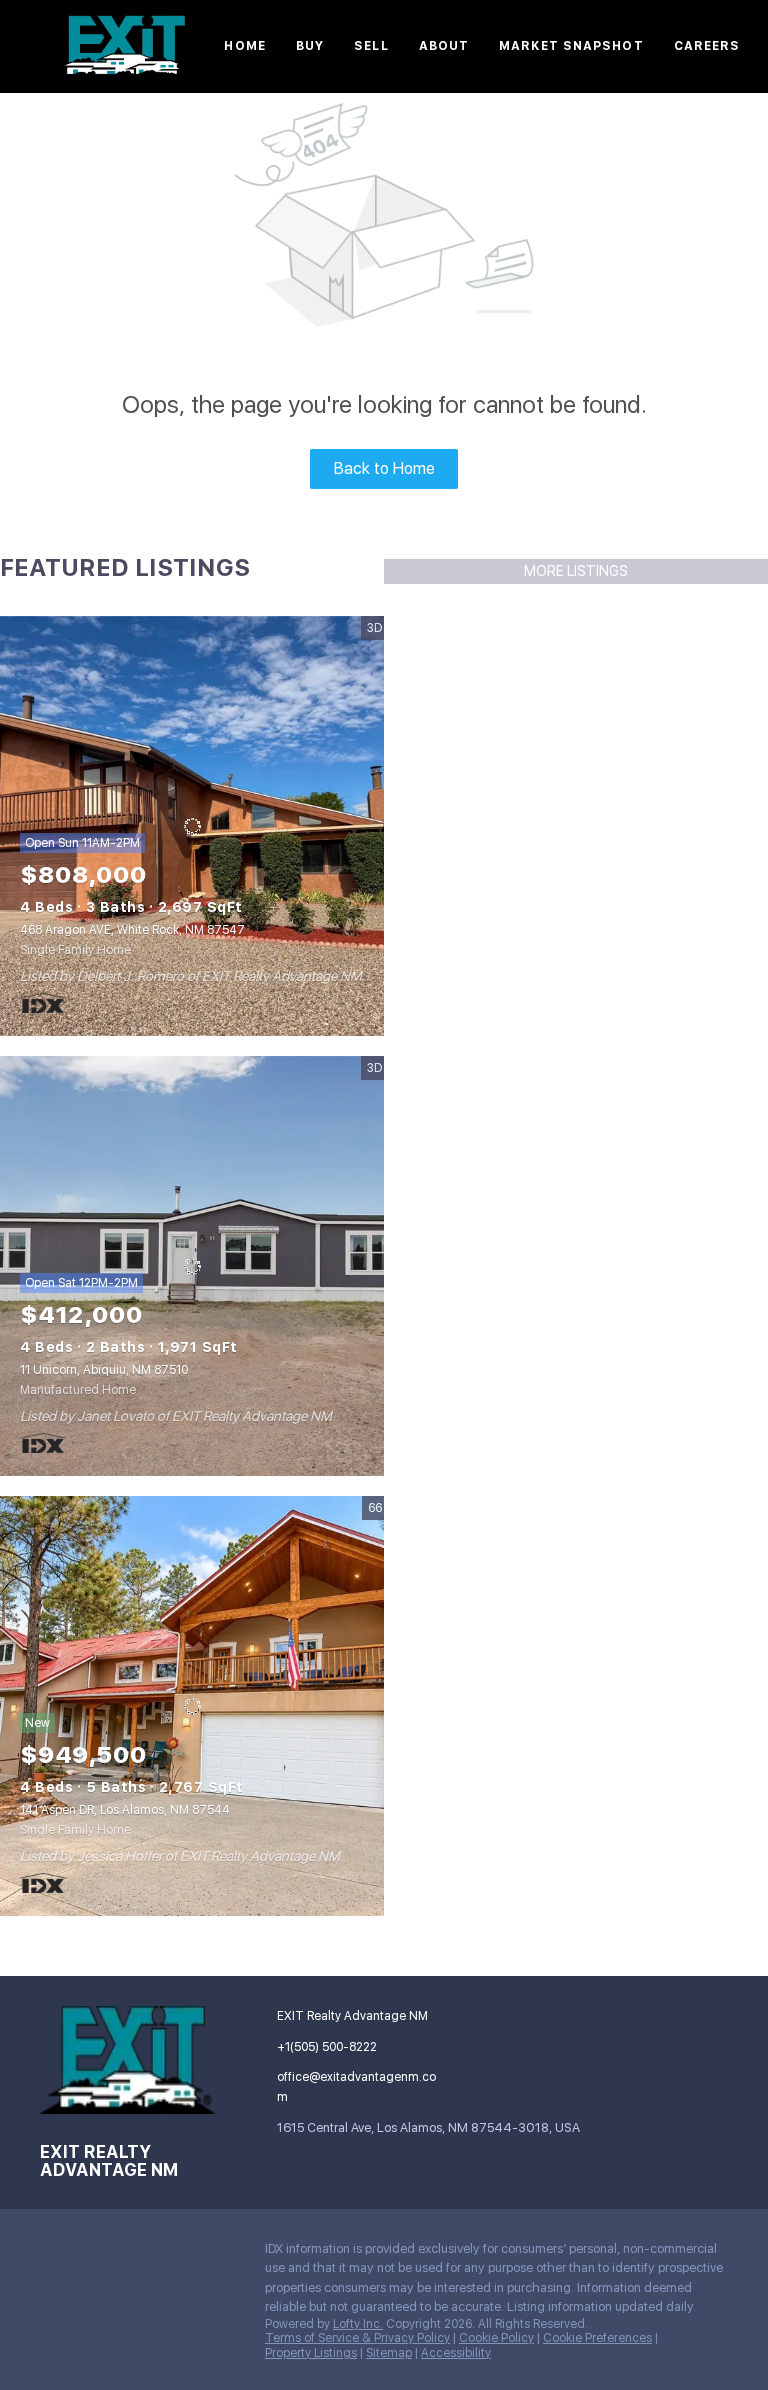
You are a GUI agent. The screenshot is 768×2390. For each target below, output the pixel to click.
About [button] (444, 46)
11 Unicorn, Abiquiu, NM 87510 (104, 1370)
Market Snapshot (571, 46)
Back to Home (384, 468)
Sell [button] (371, 46)
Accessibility (456, 2353)
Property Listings (311, 2353)
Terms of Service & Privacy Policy (357, 2338)
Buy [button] (310, 46)
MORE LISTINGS (576, 571)
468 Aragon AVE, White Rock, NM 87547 (132, 930)
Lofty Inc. (358, 2324)
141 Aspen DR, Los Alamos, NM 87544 (125, 1810)
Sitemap (389, 2353)
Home (244, 46)
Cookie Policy (496, 2338)
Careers (707, 46)
